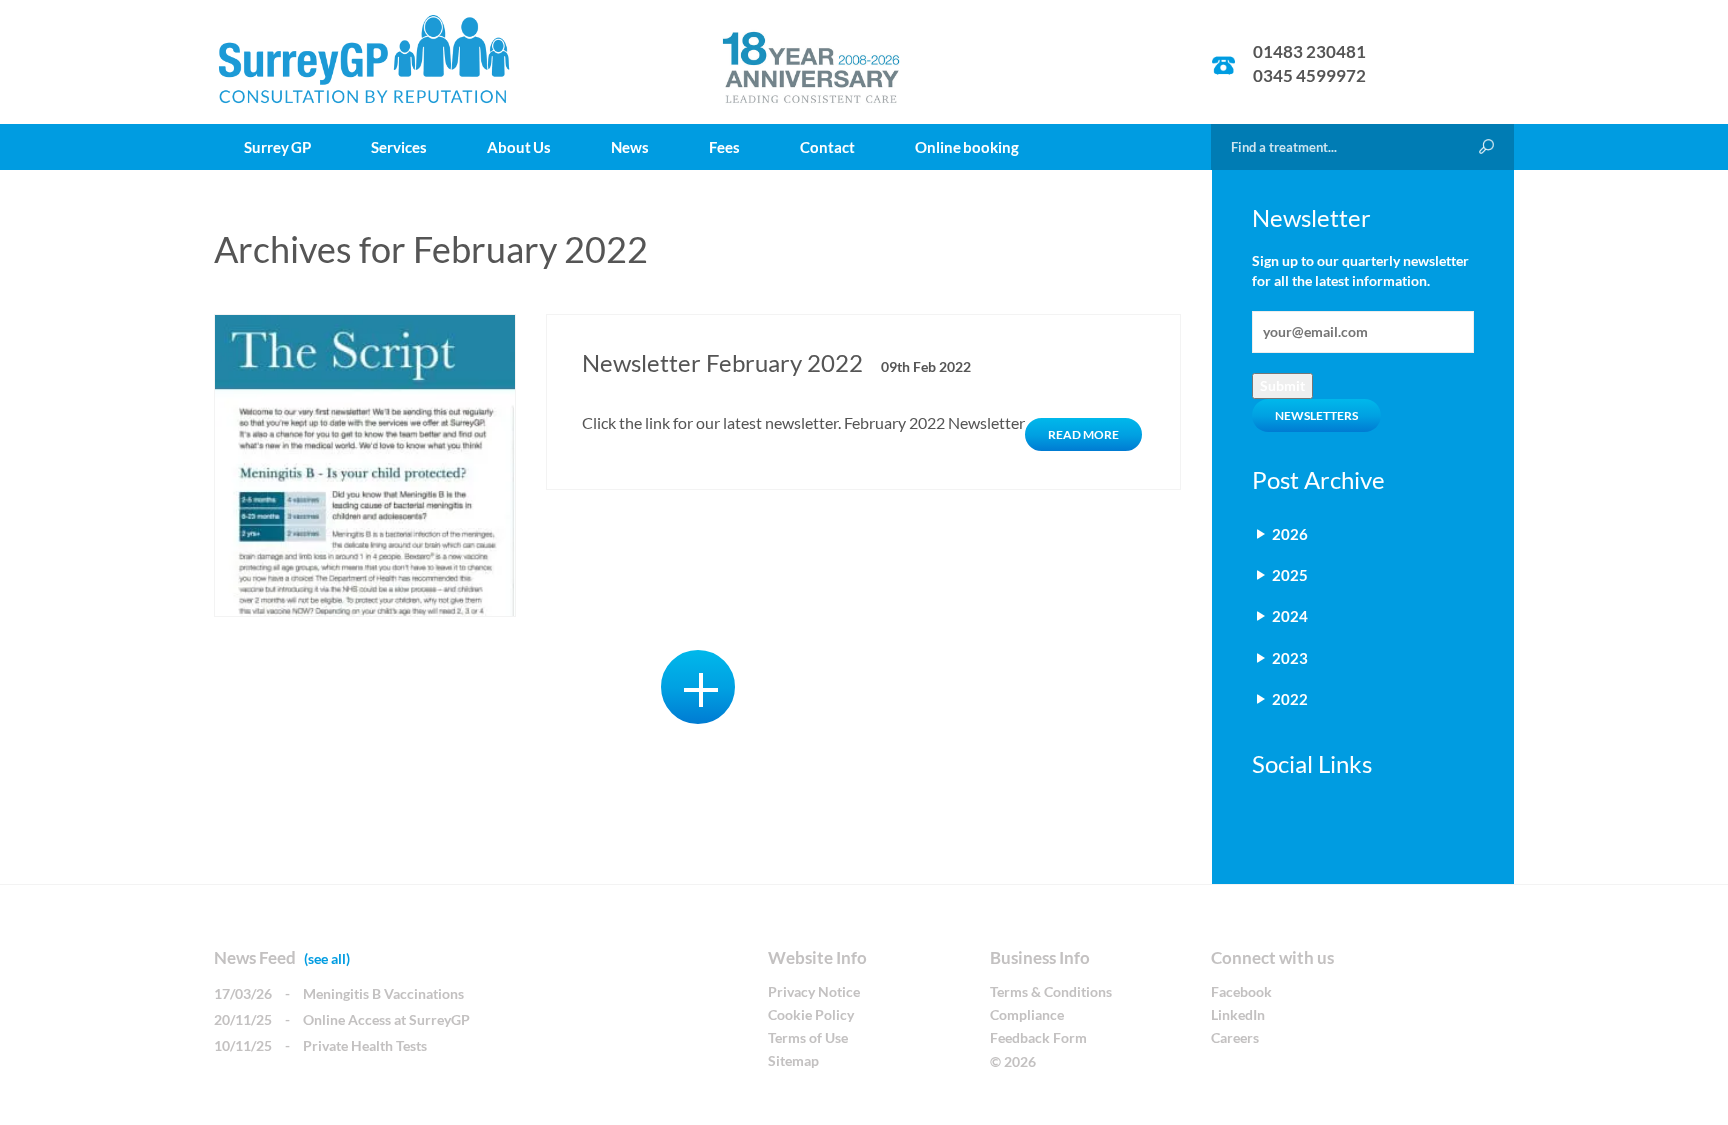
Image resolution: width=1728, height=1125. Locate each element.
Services (399, 147)
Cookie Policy (811, 1014)
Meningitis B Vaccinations (383, 993)
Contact (827, 147)
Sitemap (793, 1060)
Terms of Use (808, 1037)
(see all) (327, 958)
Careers (1235, 1037)
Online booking (967, 147)
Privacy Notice (814, 991)
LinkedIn (1238, 1014)
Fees (724, 147)
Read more (1083, 434)
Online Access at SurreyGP (386, 1019)
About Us (519, 147)
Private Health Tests (365, 1045)
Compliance (1027, 1014)
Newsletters (1316, 415)
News (630, 147)
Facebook (1241, 991)
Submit (1282, 385)
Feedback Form (1038, 1037)
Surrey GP (277, 147)
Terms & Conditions (1051, 991)
